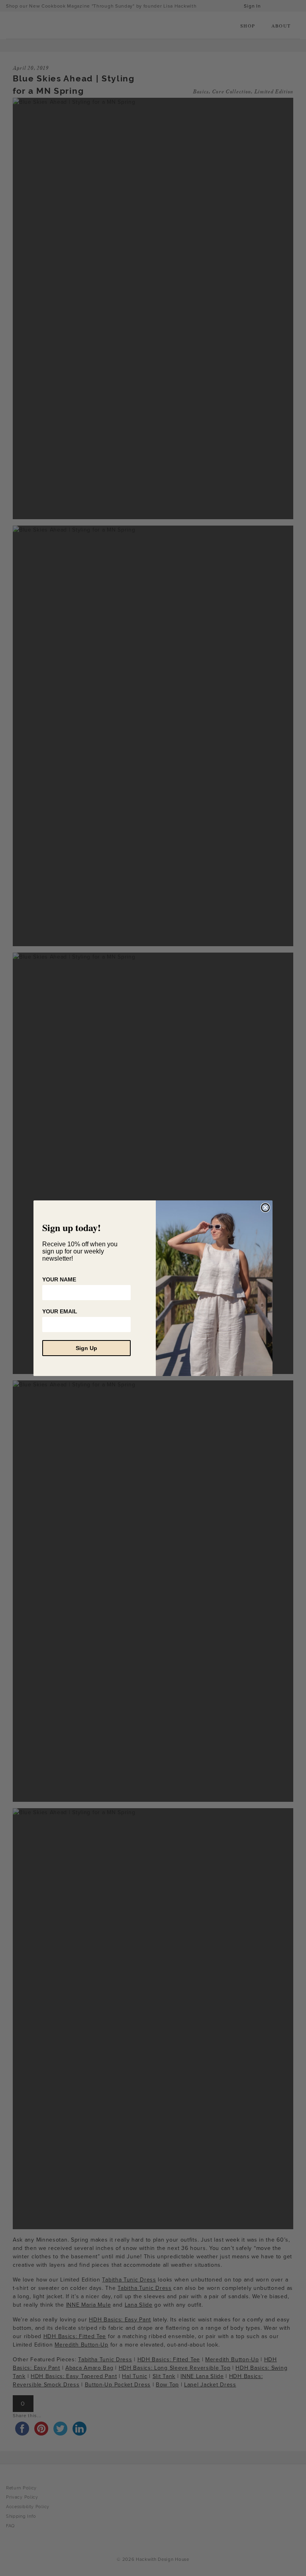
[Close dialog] (265, 1208)
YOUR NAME (59, 1279)
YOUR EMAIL (60, 1311)
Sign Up (86, 1348)
